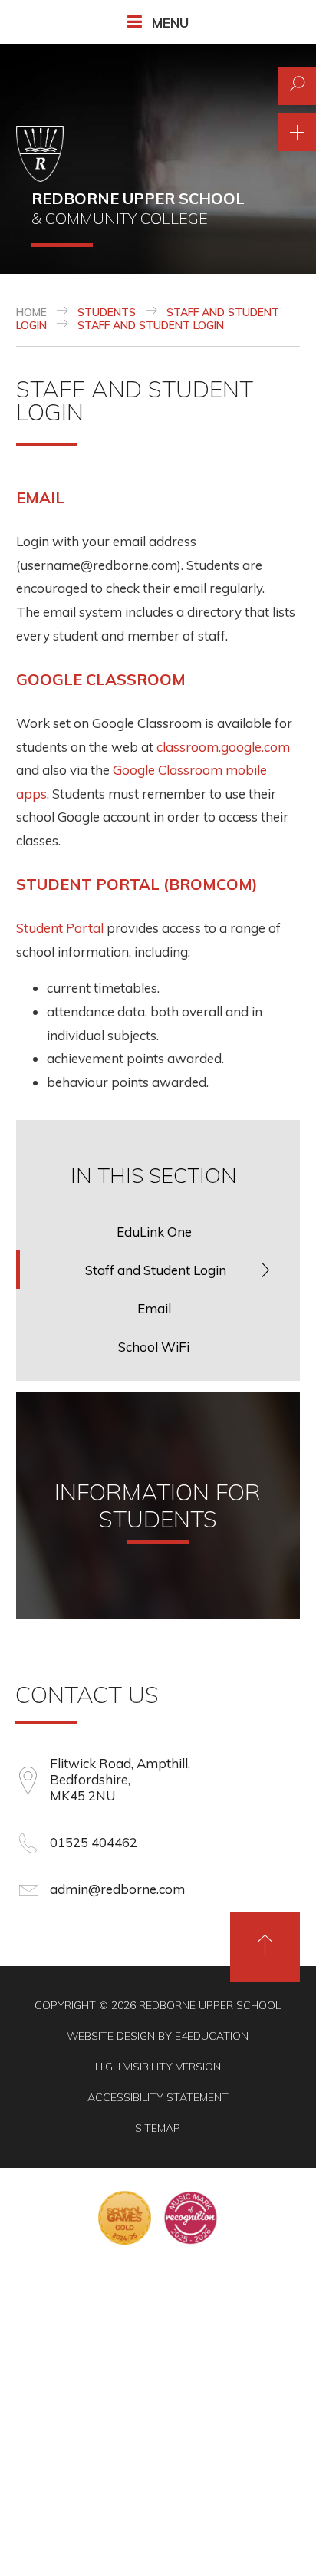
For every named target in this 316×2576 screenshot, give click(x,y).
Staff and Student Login (151, 325)
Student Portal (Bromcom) (137, 884)
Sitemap (158, 2128)
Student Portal (60, 928)
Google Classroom (101, 679)
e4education (212, 2036)
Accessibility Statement (158, 2097)
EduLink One (154, 1232)
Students (107, 312)
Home (31, 312)
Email (40, 497)
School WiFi (154, 1347)
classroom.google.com (223, 747)
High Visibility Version (158, 2067)
